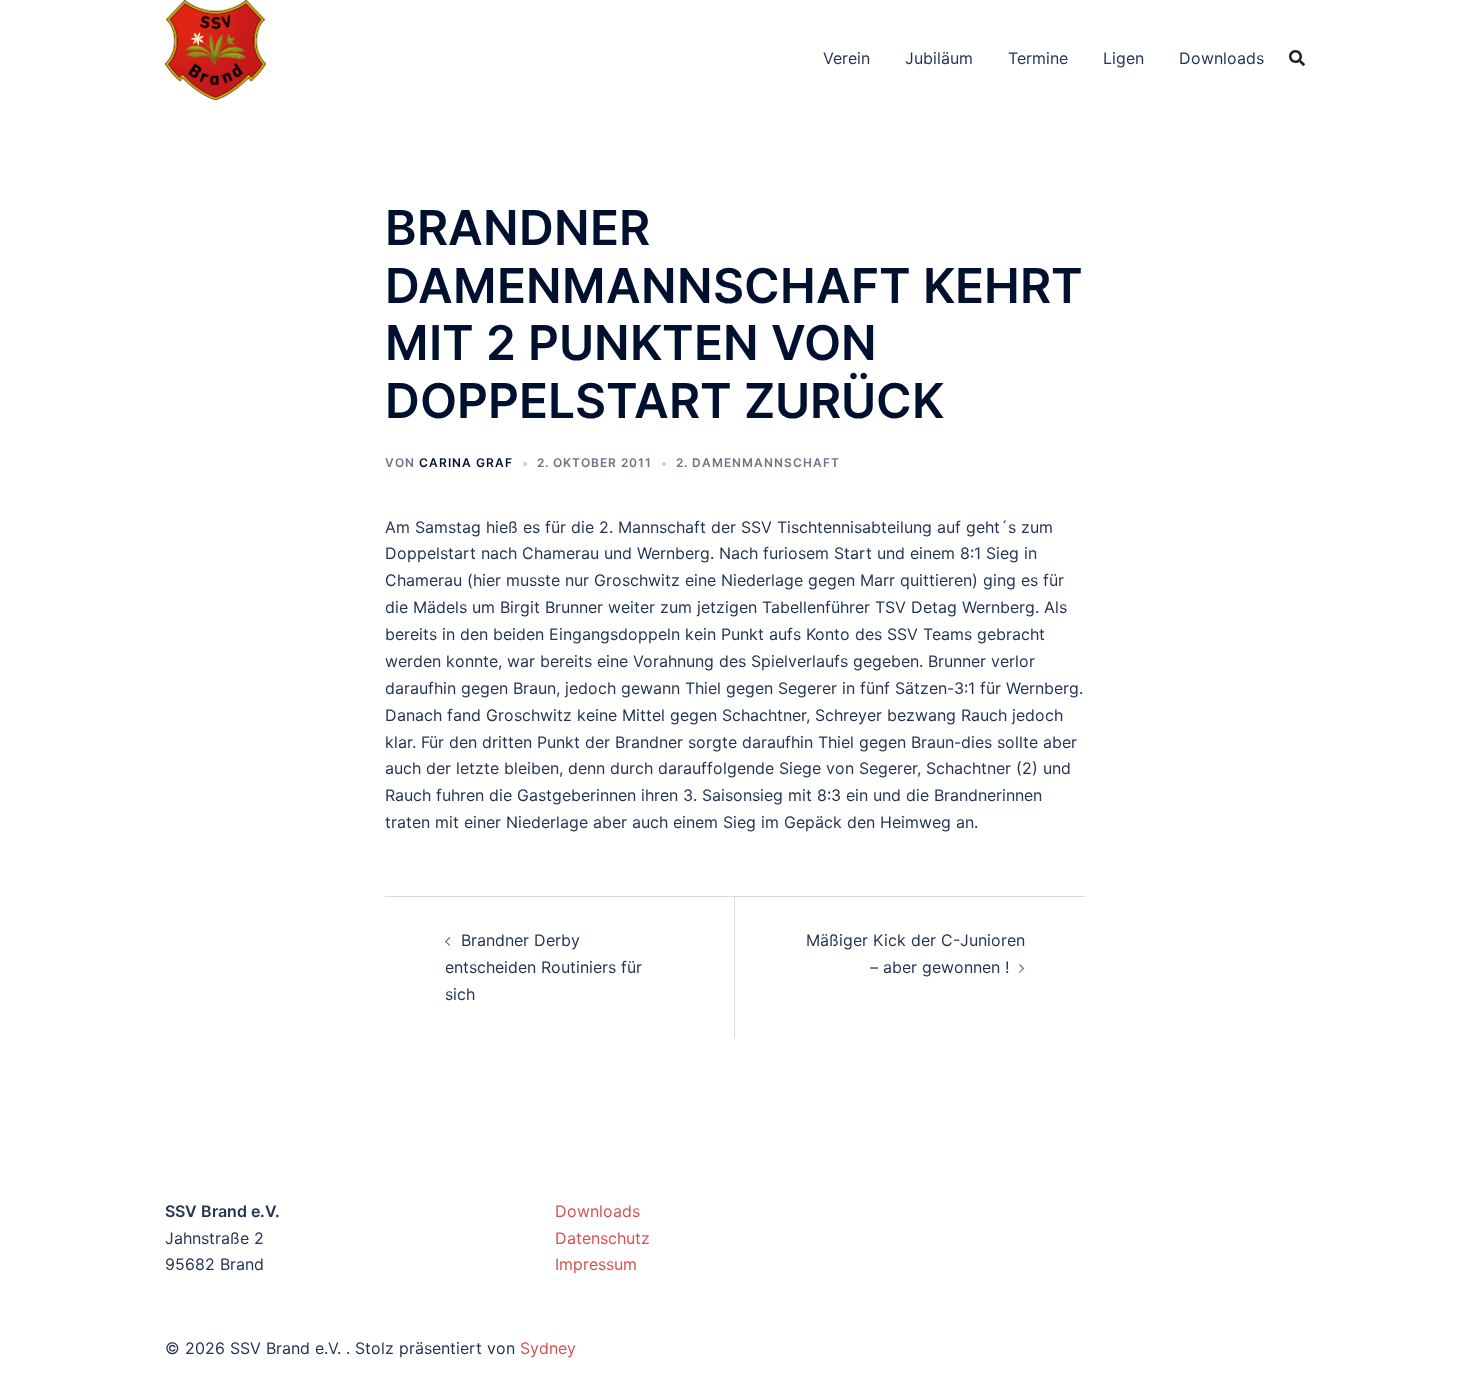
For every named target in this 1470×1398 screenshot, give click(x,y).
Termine (1038, 58)
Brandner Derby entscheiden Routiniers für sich (543, 967)
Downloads (1221, 58)
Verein (846, 58)
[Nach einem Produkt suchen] (1297, 58)
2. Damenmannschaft (758, 462)
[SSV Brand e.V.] (215, 56)
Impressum (596, 1264)
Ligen (1123, 58)
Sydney (548, 1348)
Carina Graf (466, 462)
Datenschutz (602, 1238)
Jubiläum (939, 58)
